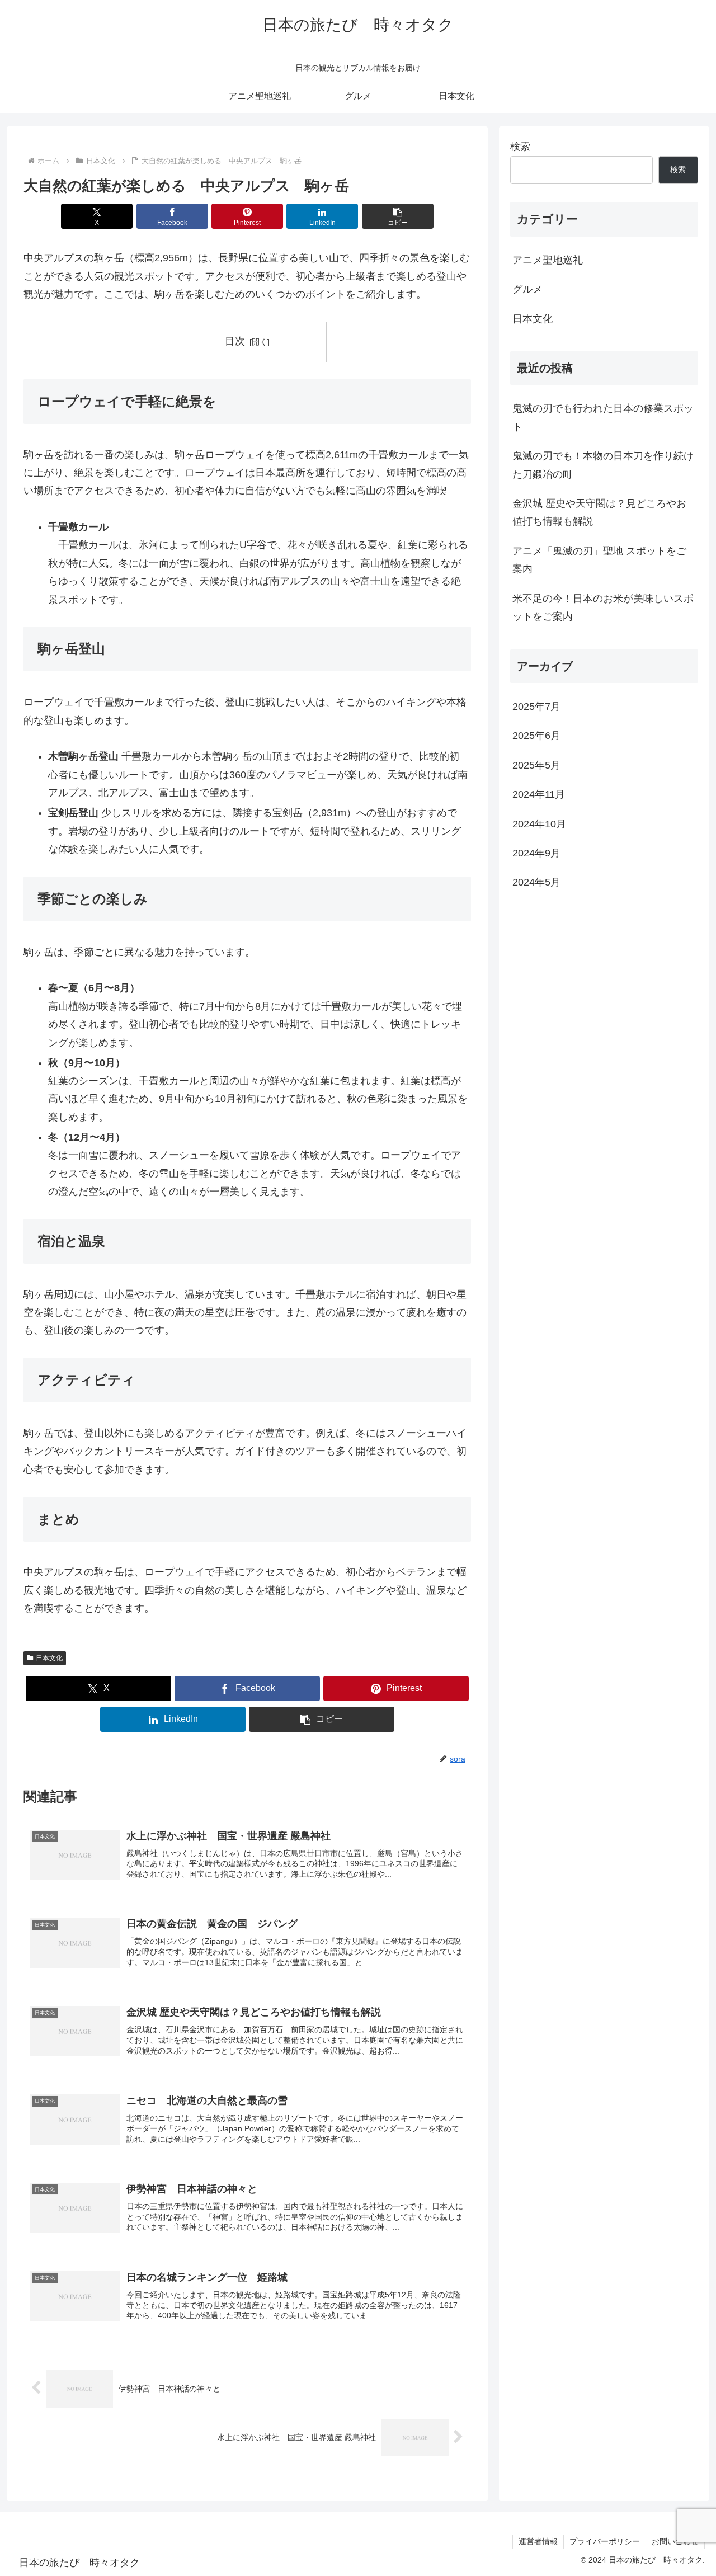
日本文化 (49, 1658)
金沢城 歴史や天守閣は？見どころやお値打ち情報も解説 (599, 512)
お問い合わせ (675, 2541)
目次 (235, 341)
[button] (398, 216)
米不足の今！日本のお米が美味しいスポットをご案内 (603, 607)
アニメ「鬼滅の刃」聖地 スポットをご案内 (599, 560)
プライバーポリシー (605, 2541)
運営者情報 (538, 2541)
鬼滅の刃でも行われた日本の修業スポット (603, 417)
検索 (520, 147)
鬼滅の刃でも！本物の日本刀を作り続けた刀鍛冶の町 (603, 465)
